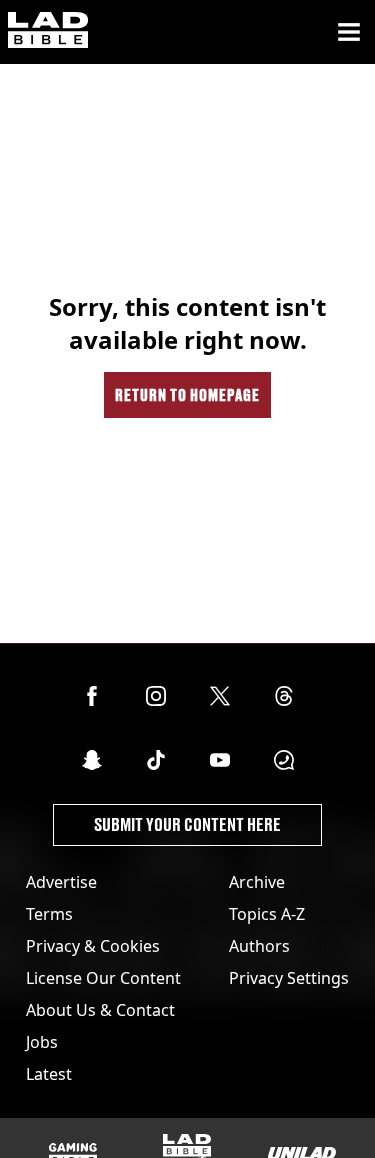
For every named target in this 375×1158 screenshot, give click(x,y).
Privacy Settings (289, 978)
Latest (49, 1074)
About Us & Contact (100, 1010)
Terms (49, 914)
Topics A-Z (267, 914)
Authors (259, 946)
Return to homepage (187, 394)
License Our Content (103, 978)
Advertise (61, 882)
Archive (257, 882)
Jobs (42, 1042)
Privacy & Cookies (93, 946)
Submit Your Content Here (187, 824)
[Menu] (349, 32)
